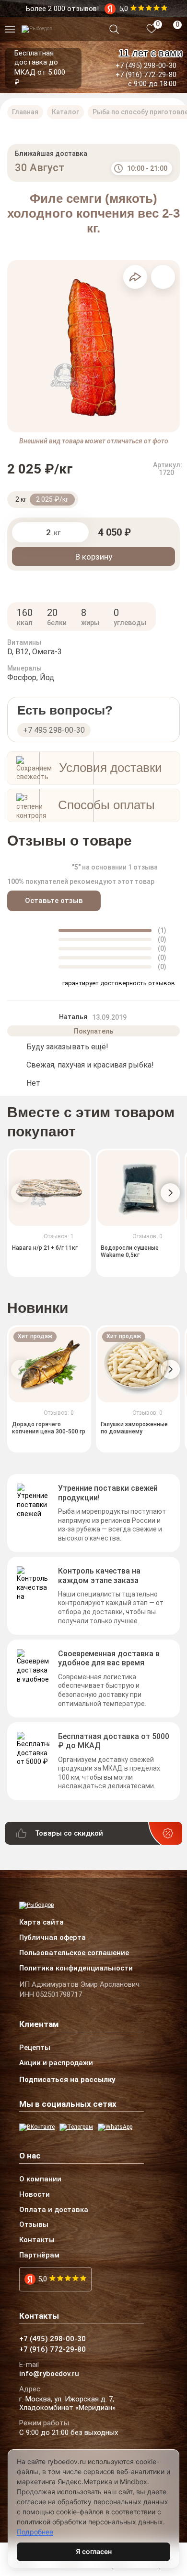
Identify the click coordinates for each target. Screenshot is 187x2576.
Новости (35, 2195)
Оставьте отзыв (54, 901)
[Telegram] (76, 2127)
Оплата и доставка (54, 2210)
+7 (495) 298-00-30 (146, 66)
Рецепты (35, 2048)
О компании (40, 2180)
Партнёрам (39, 2256)
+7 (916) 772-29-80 (146, 75)
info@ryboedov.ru (49, 2374)
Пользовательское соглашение (74, 1953)
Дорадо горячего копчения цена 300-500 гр (49, 1428)
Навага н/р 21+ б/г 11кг (45, 1248)
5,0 (42, 2279)
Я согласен (94, 2551)
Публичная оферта (53, 1938)
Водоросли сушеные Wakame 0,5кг (130, 1252)
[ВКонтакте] (37, 2127)
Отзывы (34, 2225)
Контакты (37, 2240)
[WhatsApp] (115, 2127)
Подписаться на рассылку (67, 2080)
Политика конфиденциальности (76, 1969)
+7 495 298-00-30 (54, 730)
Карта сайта (41, 1923)
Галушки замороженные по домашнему (134, 1428)
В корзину (94, 557)
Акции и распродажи (56, 2063)
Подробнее (35, 2532)
